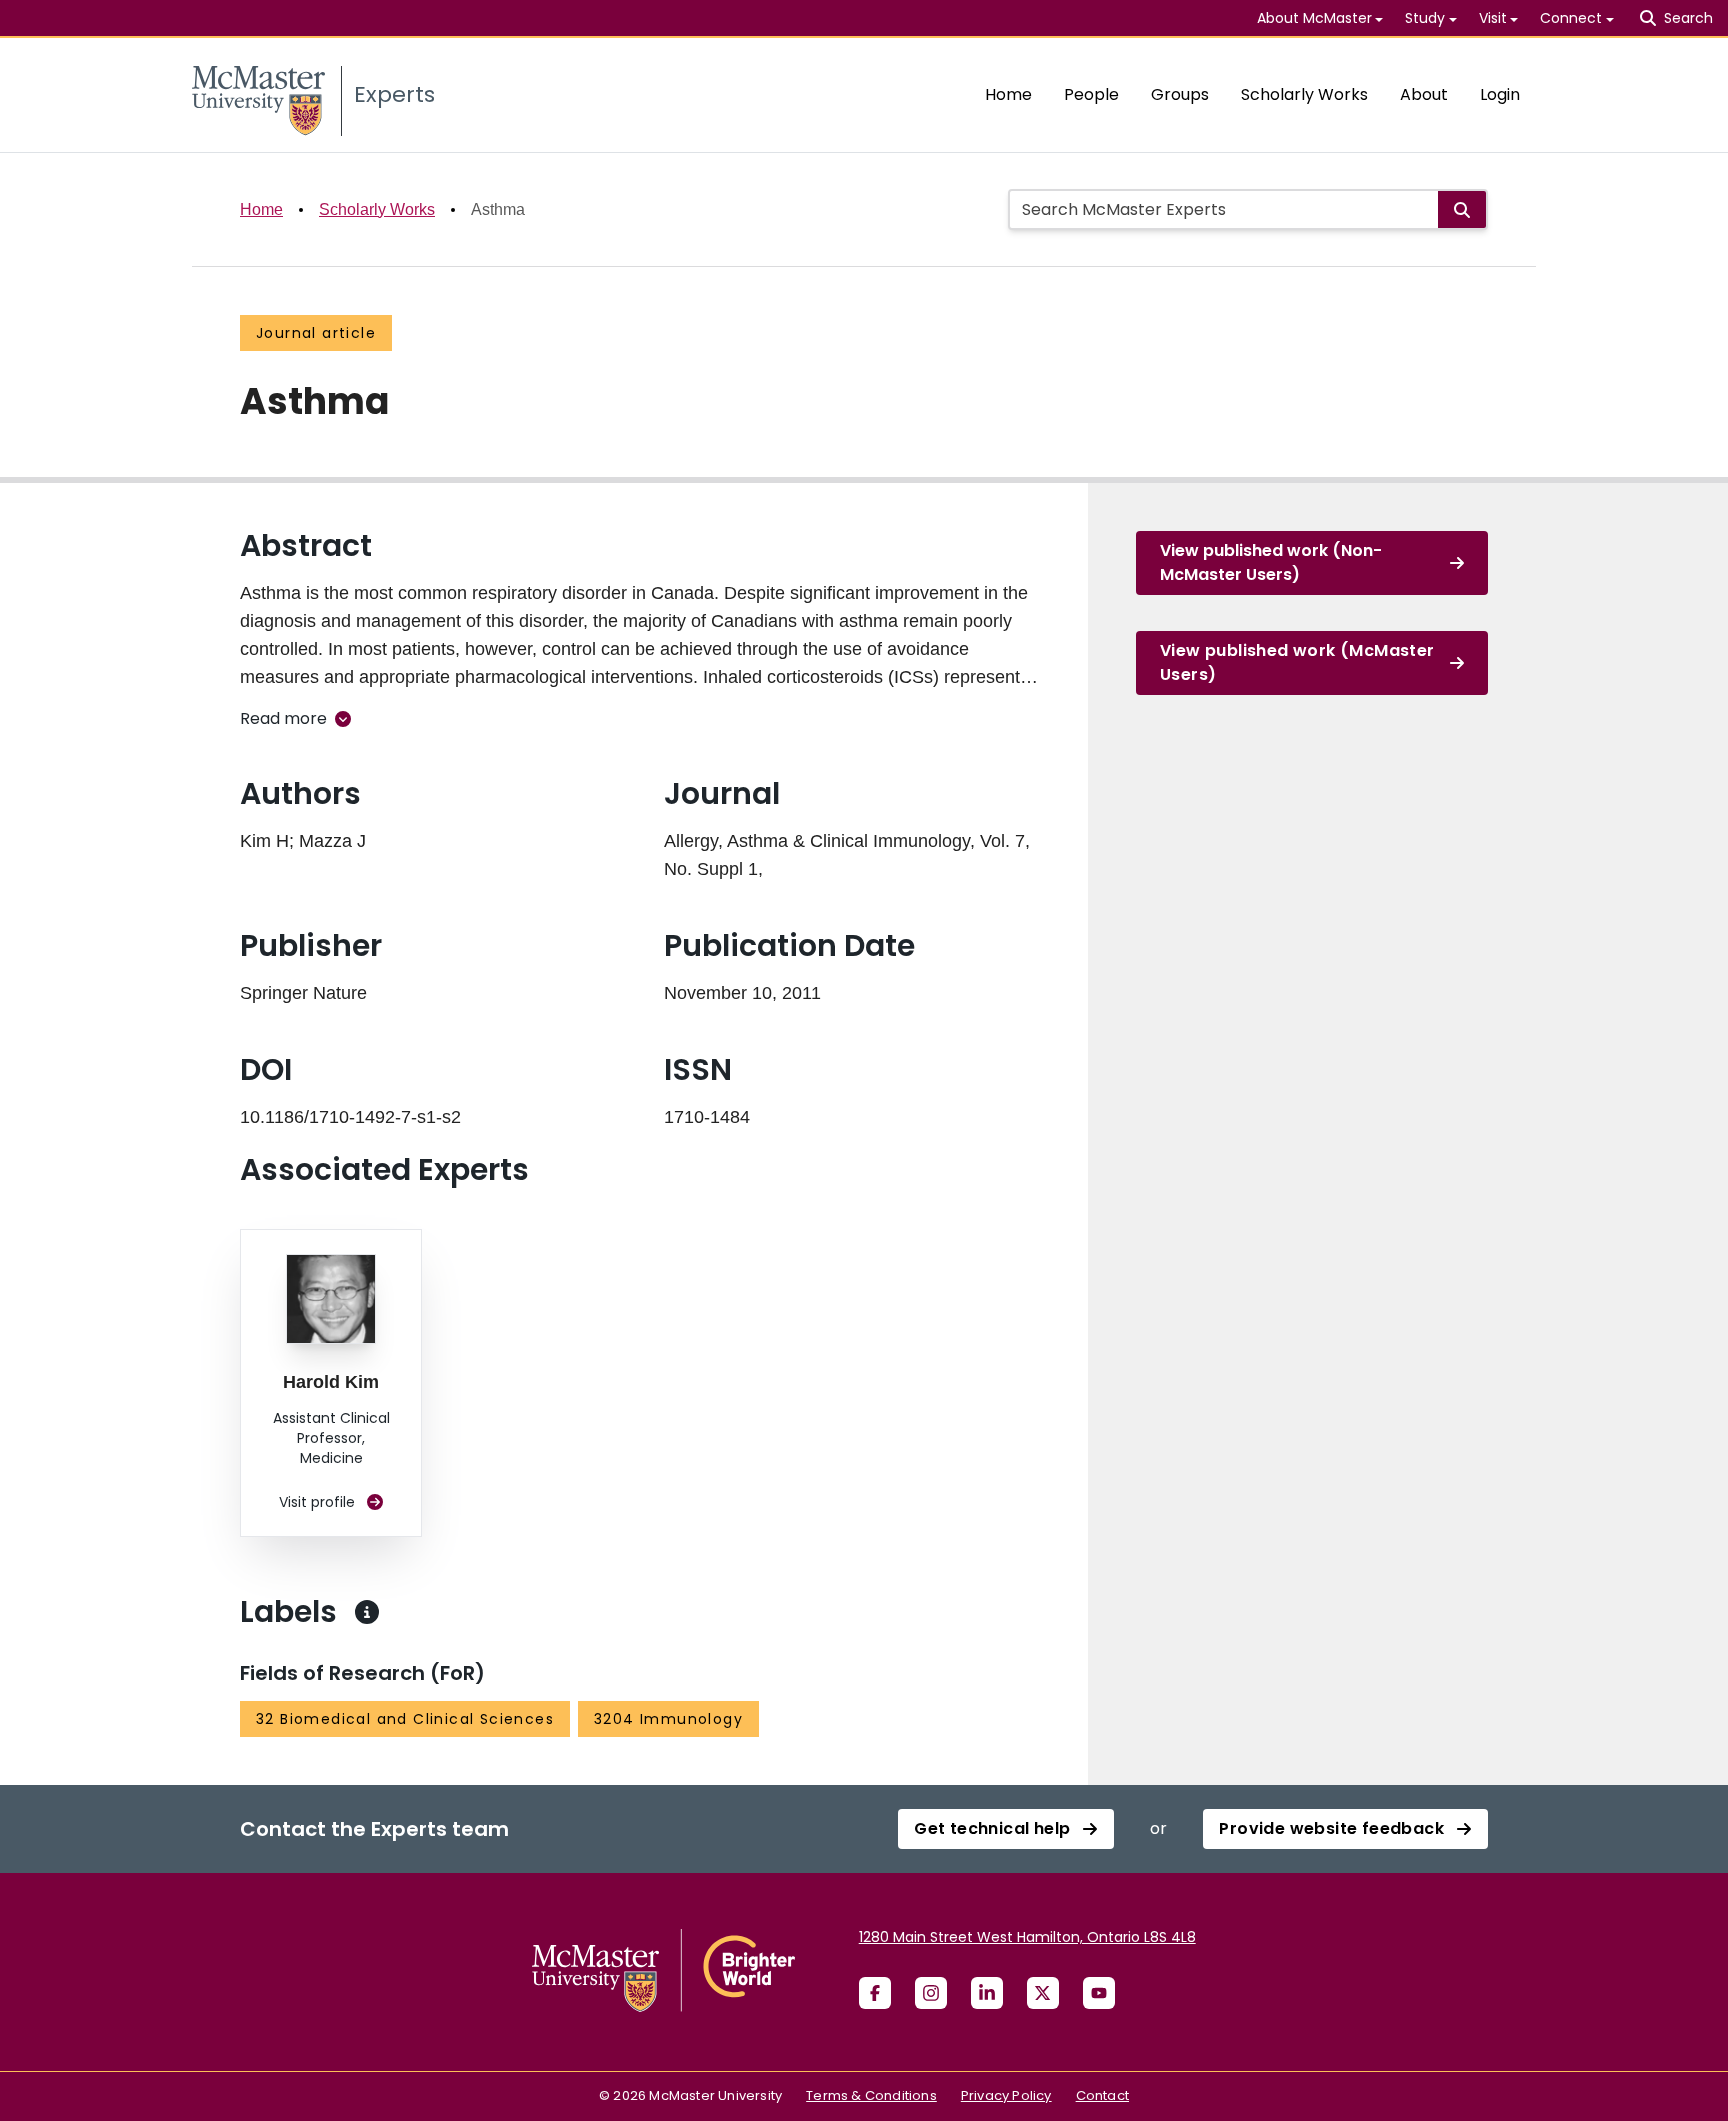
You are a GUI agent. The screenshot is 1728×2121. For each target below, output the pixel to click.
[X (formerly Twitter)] (1043, 1993)
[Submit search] (1462, 209)
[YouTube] (1099, 1993)
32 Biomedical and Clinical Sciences (405, 1719)
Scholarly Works (1304, 94)
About (1424, 94)
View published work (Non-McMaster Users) (1271, 562)
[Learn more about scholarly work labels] (367, 1612)
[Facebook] (875, 1993)
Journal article (316, 333)
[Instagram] (931, 1993)
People (1091, 94)
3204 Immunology (668, 1719)
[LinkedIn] (987, 1993)
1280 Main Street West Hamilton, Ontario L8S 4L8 (1027, 1937)
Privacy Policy (1006, 2095)
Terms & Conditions (871, 2095)
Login (1500, 94)
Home (1008, 94)
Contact (1102, 2095)
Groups (1180, 94)
